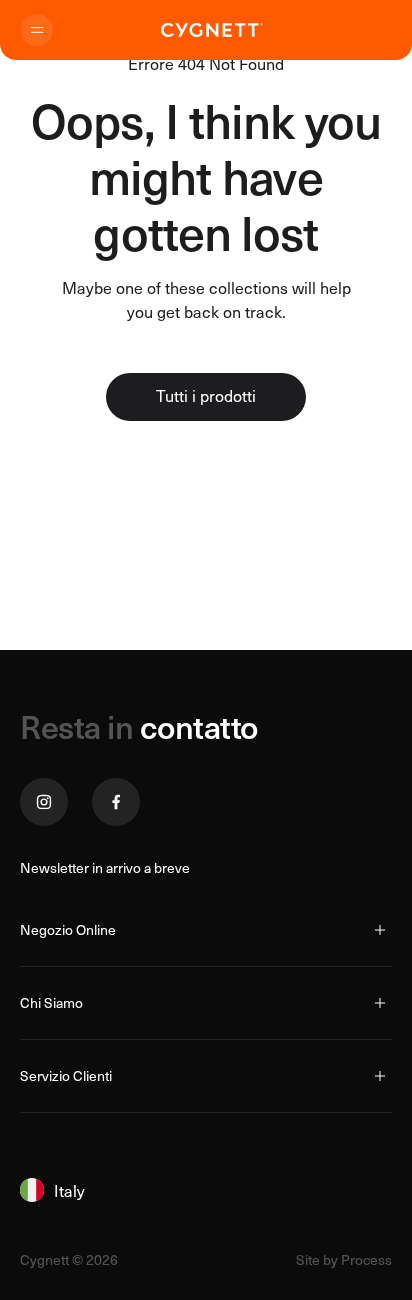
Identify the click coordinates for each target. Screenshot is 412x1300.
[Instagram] (44, 802)
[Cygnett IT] (212, 30)
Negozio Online (68, 929)
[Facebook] (116, 802)
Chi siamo (51, 1002)
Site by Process (344, 1260)
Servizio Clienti (66, 1075)
